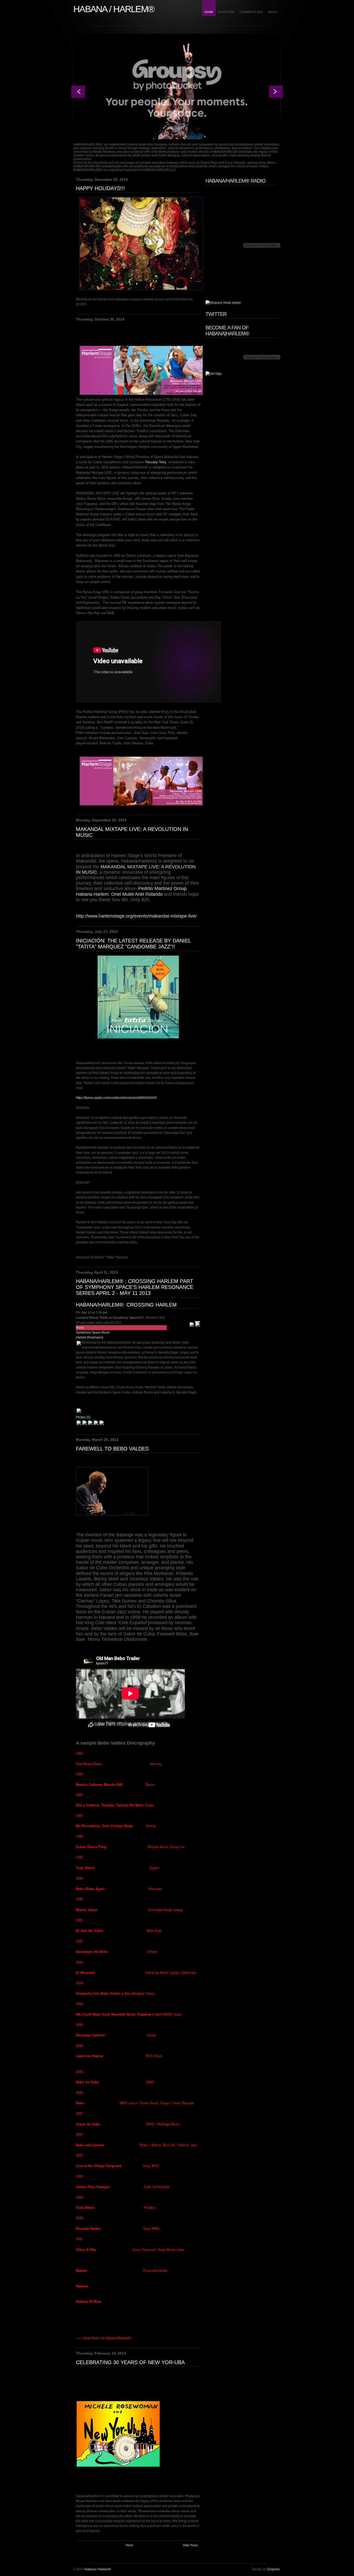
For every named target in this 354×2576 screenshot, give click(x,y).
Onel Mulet (122, 894)
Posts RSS (226, 12)
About (273, 12)
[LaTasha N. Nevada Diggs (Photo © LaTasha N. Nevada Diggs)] (79, 1425)
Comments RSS (251, 12)
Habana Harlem (92, 894)
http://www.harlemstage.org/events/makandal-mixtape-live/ (136, 916)
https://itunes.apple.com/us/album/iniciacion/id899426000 (116, 1098)
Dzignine (274, 2569)
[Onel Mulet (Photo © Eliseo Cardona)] (96, 1425)
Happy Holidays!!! (100, 188)
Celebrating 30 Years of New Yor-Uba (130, 2362)
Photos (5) (83, 1417)
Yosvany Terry (155, 462)
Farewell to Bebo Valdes (112, 1449)
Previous (78, 92)
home (209, 12)
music (80, 1328)
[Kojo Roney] (102, 1425)
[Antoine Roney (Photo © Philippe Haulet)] (84, 1425)
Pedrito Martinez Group (162, 888)
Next (276, 92)
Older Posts (190, 2545)
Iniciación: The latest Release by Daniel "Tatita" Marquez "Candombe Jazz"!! (133, 944)
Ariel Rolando (149, 894)
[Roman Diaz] (90, 1425)
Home (129, 2545)
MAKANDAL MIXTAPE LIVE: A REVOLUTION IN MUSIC (132, 832)
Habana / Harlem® (98, 2569)
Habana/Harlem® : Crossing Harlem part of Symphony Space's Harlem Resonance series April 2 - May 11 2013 (135, 1287)
